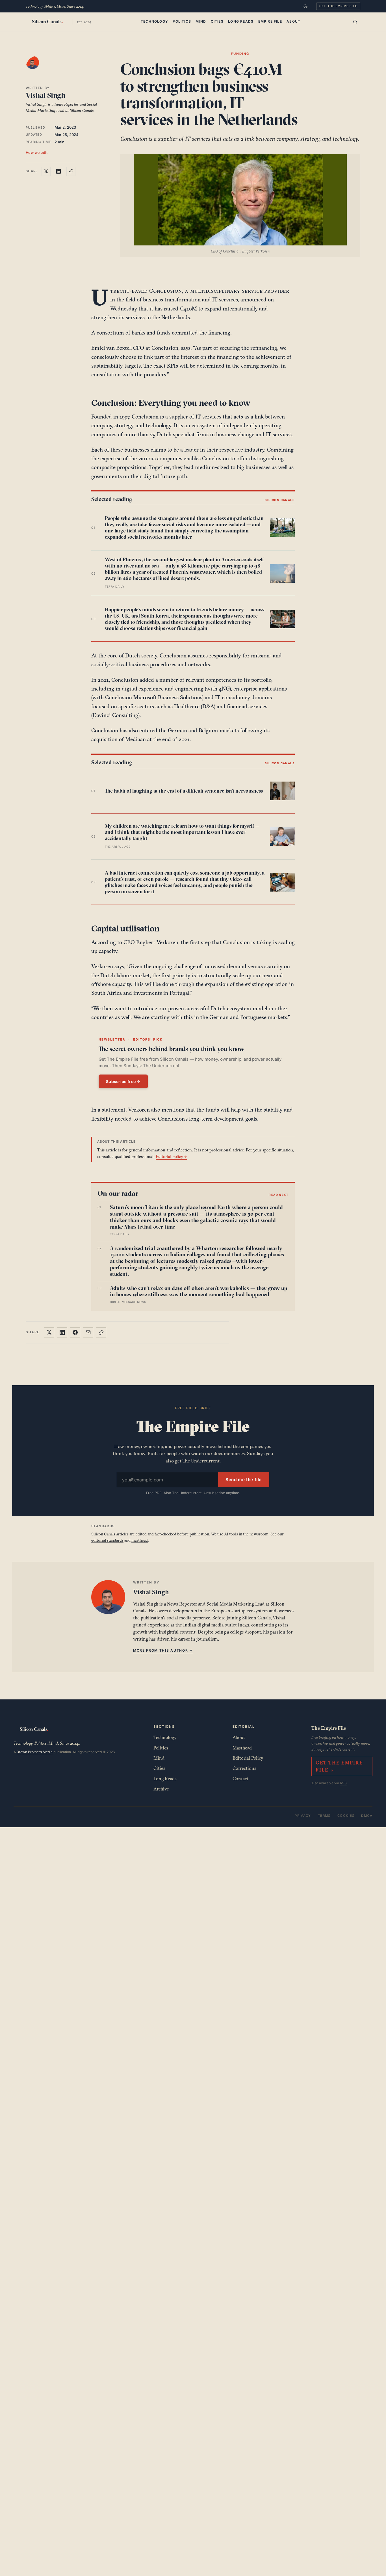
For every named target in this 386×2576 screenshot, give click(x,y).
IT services (225, 299)
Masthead (242, 1748)
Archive (161, 1789)
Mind (201, 21)
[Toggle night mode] (305, 6)
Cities (217, 21)
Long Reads (241, 21)
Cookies (346, 1816)
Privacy (303, 1816)
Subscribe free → (123, 1081)
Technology (154, 21)
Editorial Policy (248, 1758)
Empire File (270, 21)
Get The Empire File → (339, 1766)
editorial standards (107, 1540)
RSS (343, 1783)
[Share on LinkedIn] (58, 171)
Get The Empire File (338, 6)
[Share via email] (88, 1332)
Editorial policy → (171, 1156)
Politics (182, 21)
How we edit (37, 153)
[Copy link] (71, 171)
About (293, 21)
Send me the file (244, 1480)
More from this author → (163, 1650)
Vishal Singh (45, 95)
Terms (324, 1816)
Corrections (244, 1768)
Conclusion (166, 291)
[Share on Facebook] (75, 1332)
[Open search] (355, 22)
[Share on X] (46, 171)
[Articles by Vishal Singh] (38, 68)
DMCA (367, 1816)
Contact (240, 1779)
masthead (140, 1540)
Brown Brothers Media (35, 1752)
